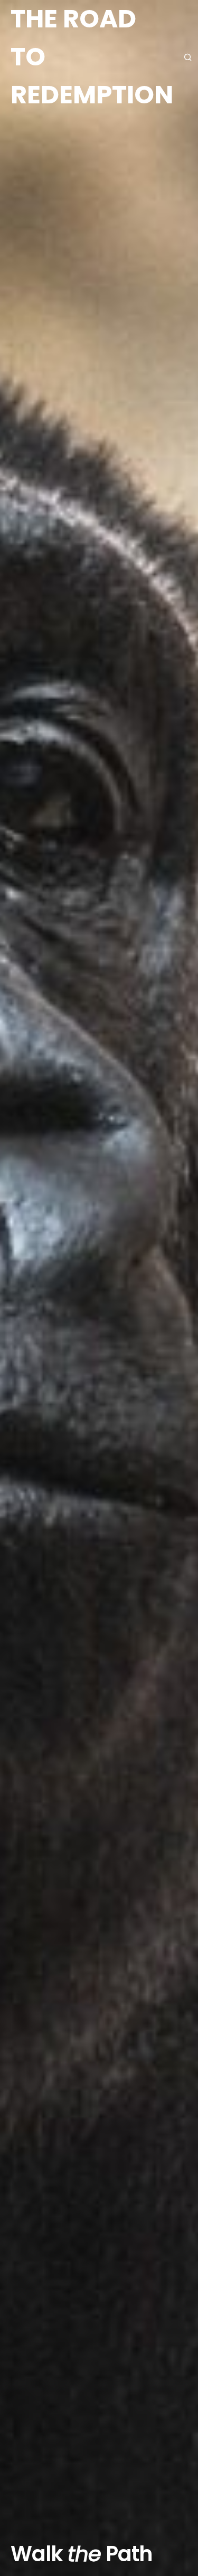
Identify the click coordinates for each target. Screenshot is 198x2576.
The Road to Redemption (92, 57)
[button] (190, 57)
